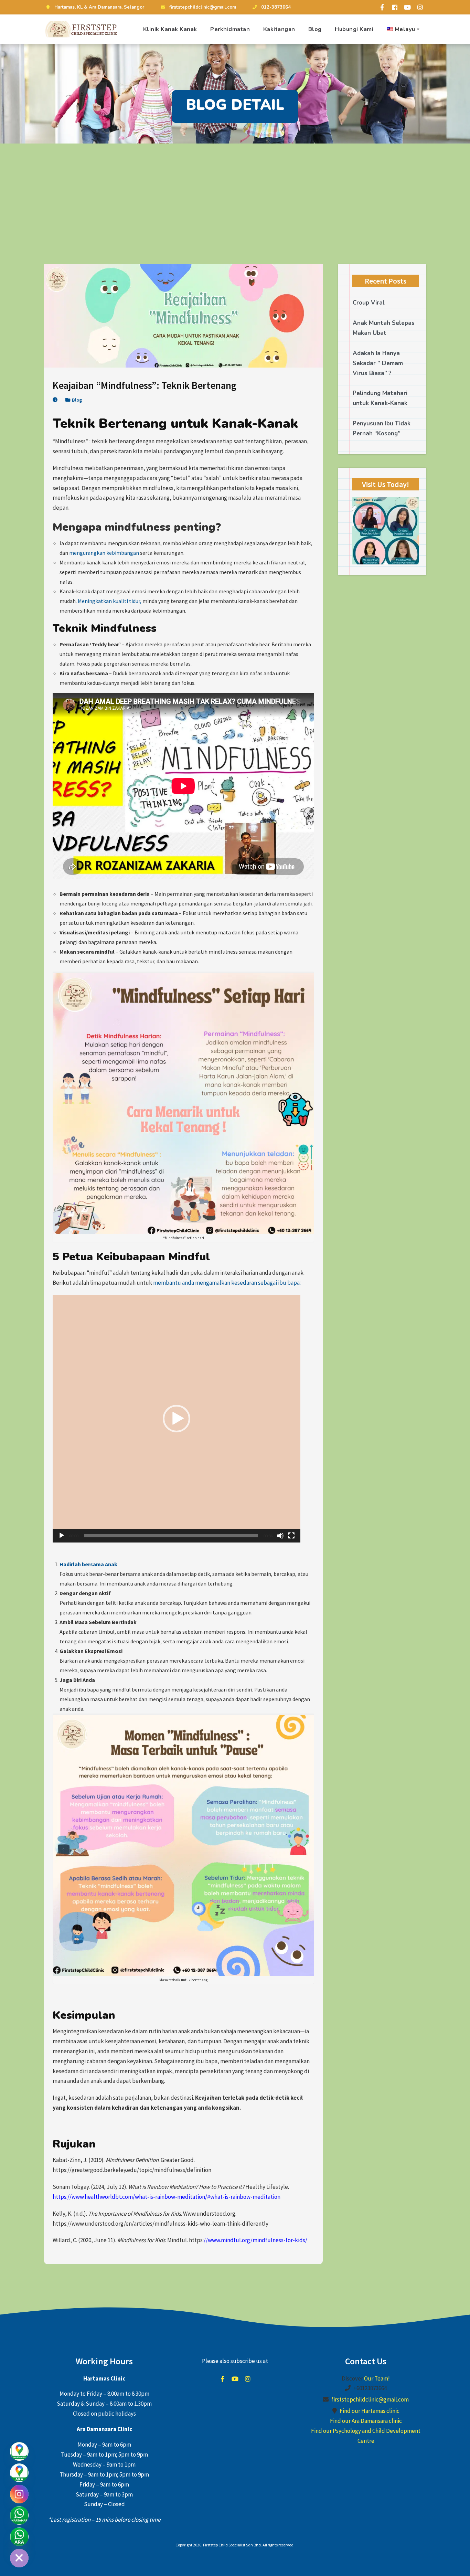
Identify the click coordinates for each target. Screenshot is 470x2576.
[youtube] (407, 7)
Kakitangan (279, 29)
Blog (315, 29)
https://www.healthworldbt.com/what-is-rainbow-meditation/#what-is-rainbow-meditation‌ (167, 2197)
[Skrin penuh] (291, 1536)
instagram (248, 2379)
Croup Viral (369, 303)
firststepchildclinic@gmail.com (203, 7)
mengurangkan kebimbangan (104, 553)
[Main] (62, 1536)
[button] (177, 1419)
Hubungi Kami (354, 29)
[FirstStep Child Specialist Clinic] (82, 29)
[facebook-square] (395, 7)
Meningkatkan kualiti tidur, (110, 601)
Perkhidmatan (230, 29)
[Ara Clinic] (19, 2537)
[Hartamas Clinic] (19, 2451)
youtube (235, 2379)
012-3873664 (276, 7)
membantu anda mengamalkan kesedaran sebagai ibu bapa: (227, 1283)
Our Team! (377, 2378)
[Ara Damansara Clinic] (19, 2473)
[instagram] (420, 7)
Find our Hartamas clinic (370, 2411)
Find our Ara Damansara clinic (366, 2421)
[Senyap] (280, 1536)
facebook (222, 2379)
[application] (177, 1419)
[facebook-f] (382, 7)
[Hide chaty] (19, 2558)
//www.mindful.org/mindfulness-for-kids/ (255, 2240)
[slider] (171, 1536)
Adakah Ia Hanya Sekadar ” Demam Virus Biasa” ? (378, 363)
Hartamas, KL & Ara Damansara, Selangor (99, 7)
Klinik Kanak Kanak (170, 29)
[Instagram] (19, 2494)
